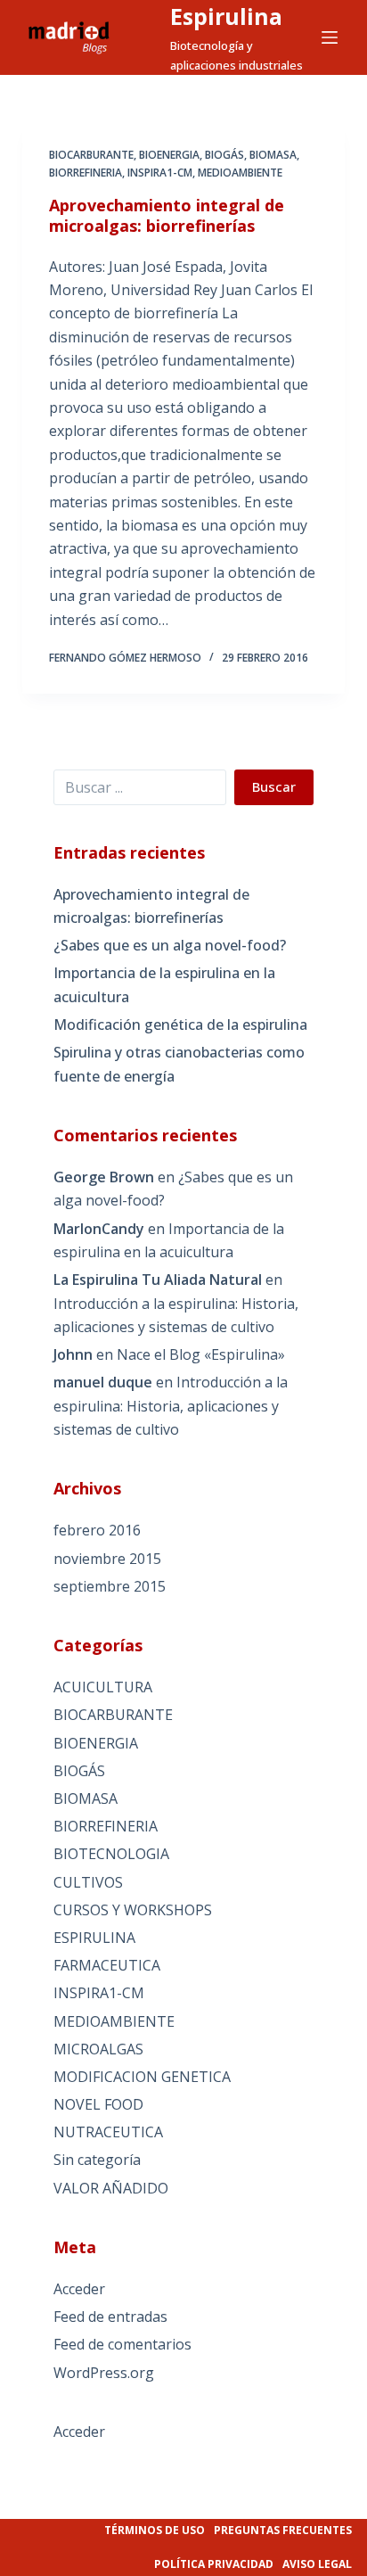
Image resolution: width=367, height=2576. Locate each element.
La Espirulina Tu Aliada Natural (158, 1280)
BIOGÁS (224, 155)
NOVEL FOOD (98, 2104)
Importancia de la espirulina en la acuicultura (164, 984)
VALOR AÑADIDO (111, 2188)
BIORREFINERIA (86, 173)
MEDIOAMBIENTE (240, 173)
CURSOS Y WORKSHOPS (133, 1910)
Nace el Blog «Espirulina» (201, 1354)
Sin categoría (97, 2160)
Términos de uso (155, 2530)
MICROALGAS (98, 2049)
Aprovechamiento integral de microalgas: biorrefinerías (167, 215)
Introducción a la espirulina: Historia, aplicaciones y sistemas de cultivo (171, 1406)
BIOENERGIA (169, 155)
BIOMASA (273, 155)
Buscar (274, 786)
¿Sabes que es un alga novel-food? (170, 945)
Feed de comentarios (122, 2344)
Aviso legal (317, 2564)
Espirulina (226, 16)
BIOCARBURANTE (91, 155)
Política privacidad (214, 2564)
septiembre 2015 (110, 1586)
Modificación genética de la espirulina (180, 1025)
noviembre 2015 (107, 1559)
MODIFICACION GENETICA (142, 2077)
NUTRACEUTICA (108, 2132)
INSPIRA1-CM (160, 173)
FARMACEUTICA (107, 1965)
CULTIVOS (88, 1882)
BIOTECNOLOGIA (111, 1854)
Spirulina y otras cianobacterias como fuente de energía (179, 1064)
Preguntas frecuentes (283, 2530)
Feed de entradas (110, 2317)
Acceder (79, 2289)
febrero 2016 (97, 1530)
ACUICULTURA (103, 1687)
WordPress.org (104, 2373)
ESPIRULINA (94, 1938)
